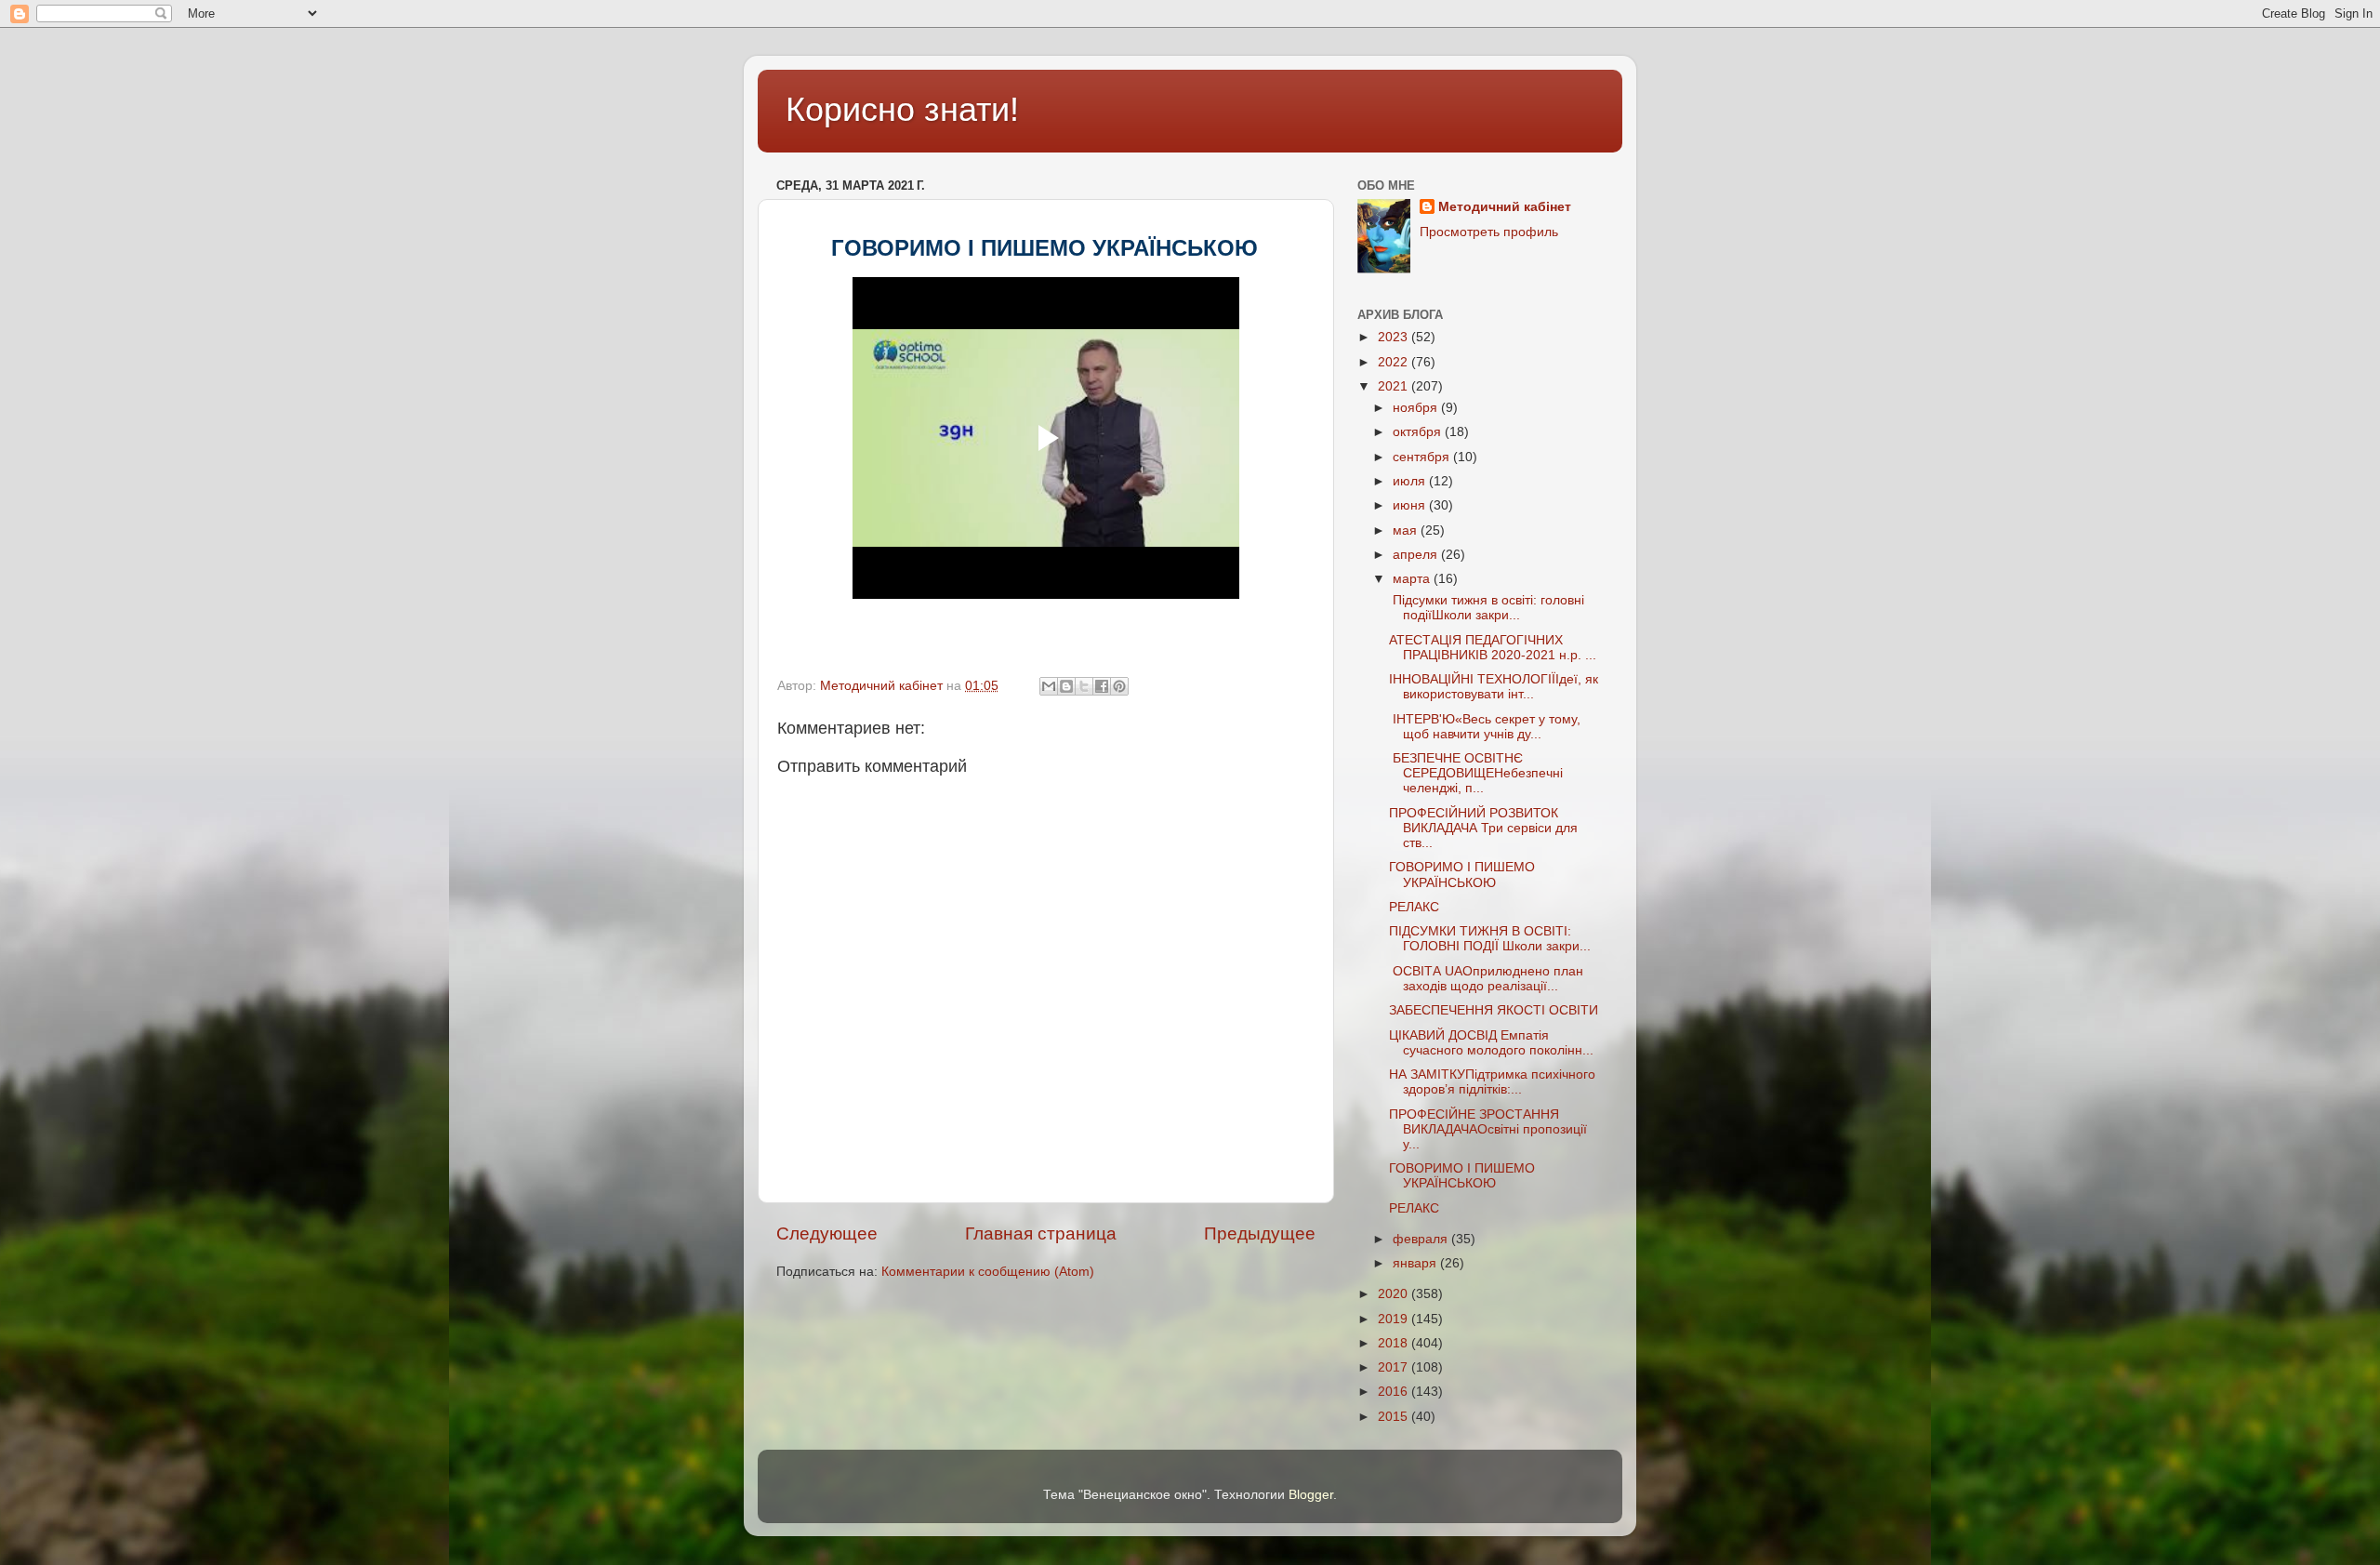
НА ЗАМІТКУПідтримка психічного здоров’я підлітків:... (1492, 1082)
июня (1411, 505)
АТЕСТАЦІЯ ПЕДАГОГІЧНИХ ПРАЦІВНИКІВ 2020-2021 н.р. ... (1493, 648)
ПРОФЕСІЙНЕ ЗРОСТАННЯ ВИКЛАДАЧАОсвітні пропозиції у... (1488, 1129)
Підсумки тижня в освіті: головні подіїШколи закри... (1487, 608)
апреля (1417, 555)
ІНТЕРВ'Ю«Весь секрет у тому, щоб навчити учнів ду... (1485, 727)
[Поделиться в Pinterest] (1119, 686)
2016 (1395, 1392)
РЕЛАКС (1416, 907)
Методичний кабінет (1505, 207)
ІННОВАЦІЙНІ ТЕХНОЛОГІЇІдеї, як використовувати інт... (1494, 687)
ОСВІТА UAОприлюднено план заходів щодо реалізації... (1486, 979)
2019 (1395, 1319)
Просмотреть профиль (1489, 232)
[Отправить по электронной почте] (1049, 686)
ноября (1417, 408)
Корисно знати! (902, 109)
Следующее (827, 1233)
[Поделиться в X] (1084, 686)
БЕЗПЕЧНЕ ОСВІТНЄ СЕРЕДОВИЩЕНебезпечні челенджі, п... (1476, 773)
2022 (1395, 362)
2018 (1395, 1343)
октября (1419, 432)
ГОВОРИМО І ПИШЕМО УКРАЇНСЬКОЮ (1462, 875)
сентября (1423, 457)
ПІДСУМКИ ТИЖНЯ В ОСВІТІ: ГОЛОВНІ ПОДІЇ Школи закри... (1490, 939)
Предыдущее (1260, 1233)
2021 (1395, 386)
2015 (1395, 1417)
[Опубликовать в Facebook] (1102, 686)
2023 (1395, 337)
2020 (1395, 1294)
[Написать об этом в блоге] (1066, 686)
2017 (1395, 1367)
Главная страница (1041, 1233)
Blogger (1311, 1495)
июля (1411, 481)
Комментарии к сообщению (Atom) (988, 1272)
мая (1407, 531)
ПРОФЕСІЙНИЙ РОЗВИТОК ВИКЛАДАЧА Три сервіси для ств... (1483, 828)
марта (1413, 579)
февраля (1422, 1239)
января (1416, 1263)
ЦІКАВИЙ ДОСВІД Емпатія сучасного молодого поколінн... (1491, 1043)
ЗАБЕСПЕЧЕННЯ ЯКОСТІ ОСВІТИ (1495, 1010)
